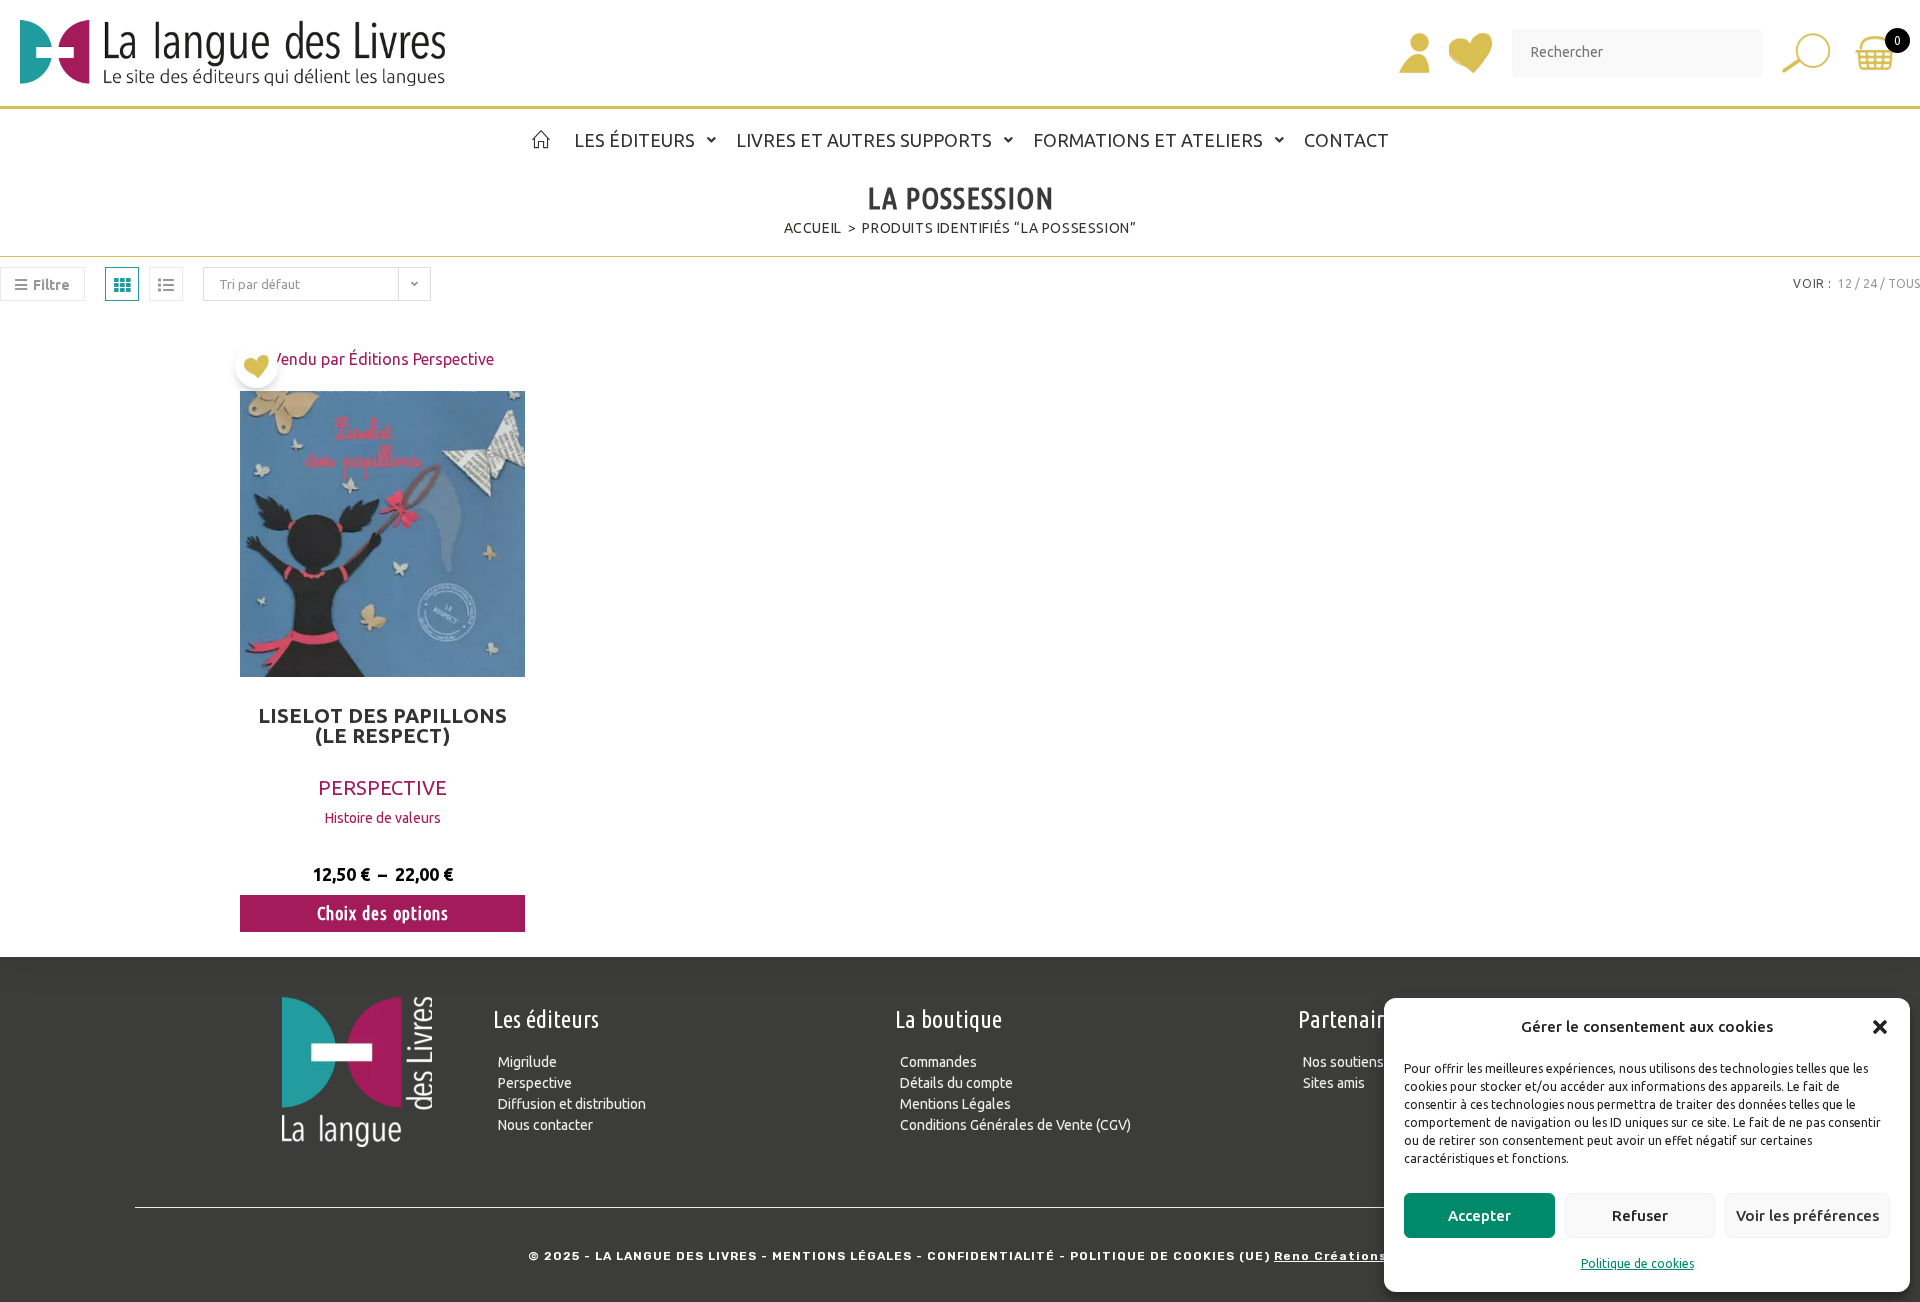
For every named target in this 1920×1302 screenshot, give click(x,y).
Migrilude (527, 1062)
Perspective (382, 787)
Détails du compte (956, 1083)
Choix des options (383, 913)
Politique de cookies (1637, 1263)
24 (1870, 283)
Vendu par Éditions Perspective (382, 359)
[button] (1880, 1027)
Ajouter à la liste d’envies (261, 374)
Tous (1904, 283)
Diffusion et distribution (572, 1104)
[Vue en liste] (166, 284)
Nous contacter (545, 1125)
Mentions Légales (955, 1104)
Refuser (1640, 1215)
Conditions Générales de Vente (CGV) (1015, 1125)
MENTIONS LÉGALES (842, 1256)
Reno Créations (1330, 1256)
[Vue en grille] (122, 284)
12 (1845, 283)
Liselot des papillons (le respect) (382, 726)
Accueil (813, 228)
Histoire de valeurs (383, 818)
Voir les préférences (1807, 1215)
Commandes (938, 1062)
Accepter (1479, 1215)
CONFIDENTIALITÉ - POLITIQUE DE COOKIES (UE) (1098, 1256)
